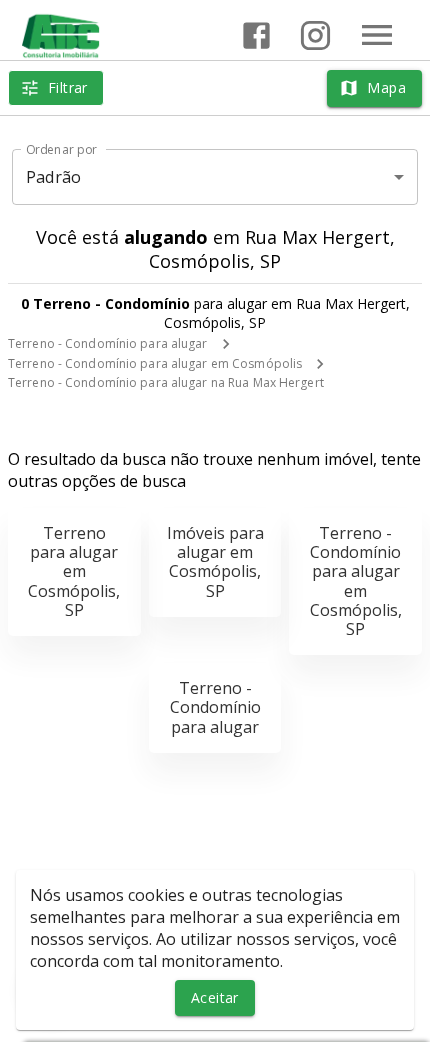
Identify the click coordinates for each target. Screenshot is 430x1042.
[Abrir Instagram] (315, 35)
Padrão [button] (53, 177)
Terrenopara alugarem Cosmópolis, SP (74, 571)
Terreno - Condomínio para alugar (108, 343)
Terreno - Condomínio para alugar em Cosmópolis (155, 363)
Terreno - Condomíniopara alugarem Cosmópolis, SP (356, 581)
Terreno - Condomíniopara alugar (215, 707)
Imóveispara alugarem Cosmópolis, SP (215, 562)
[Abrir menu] (377, 35)
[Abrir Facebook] (256, 35)
